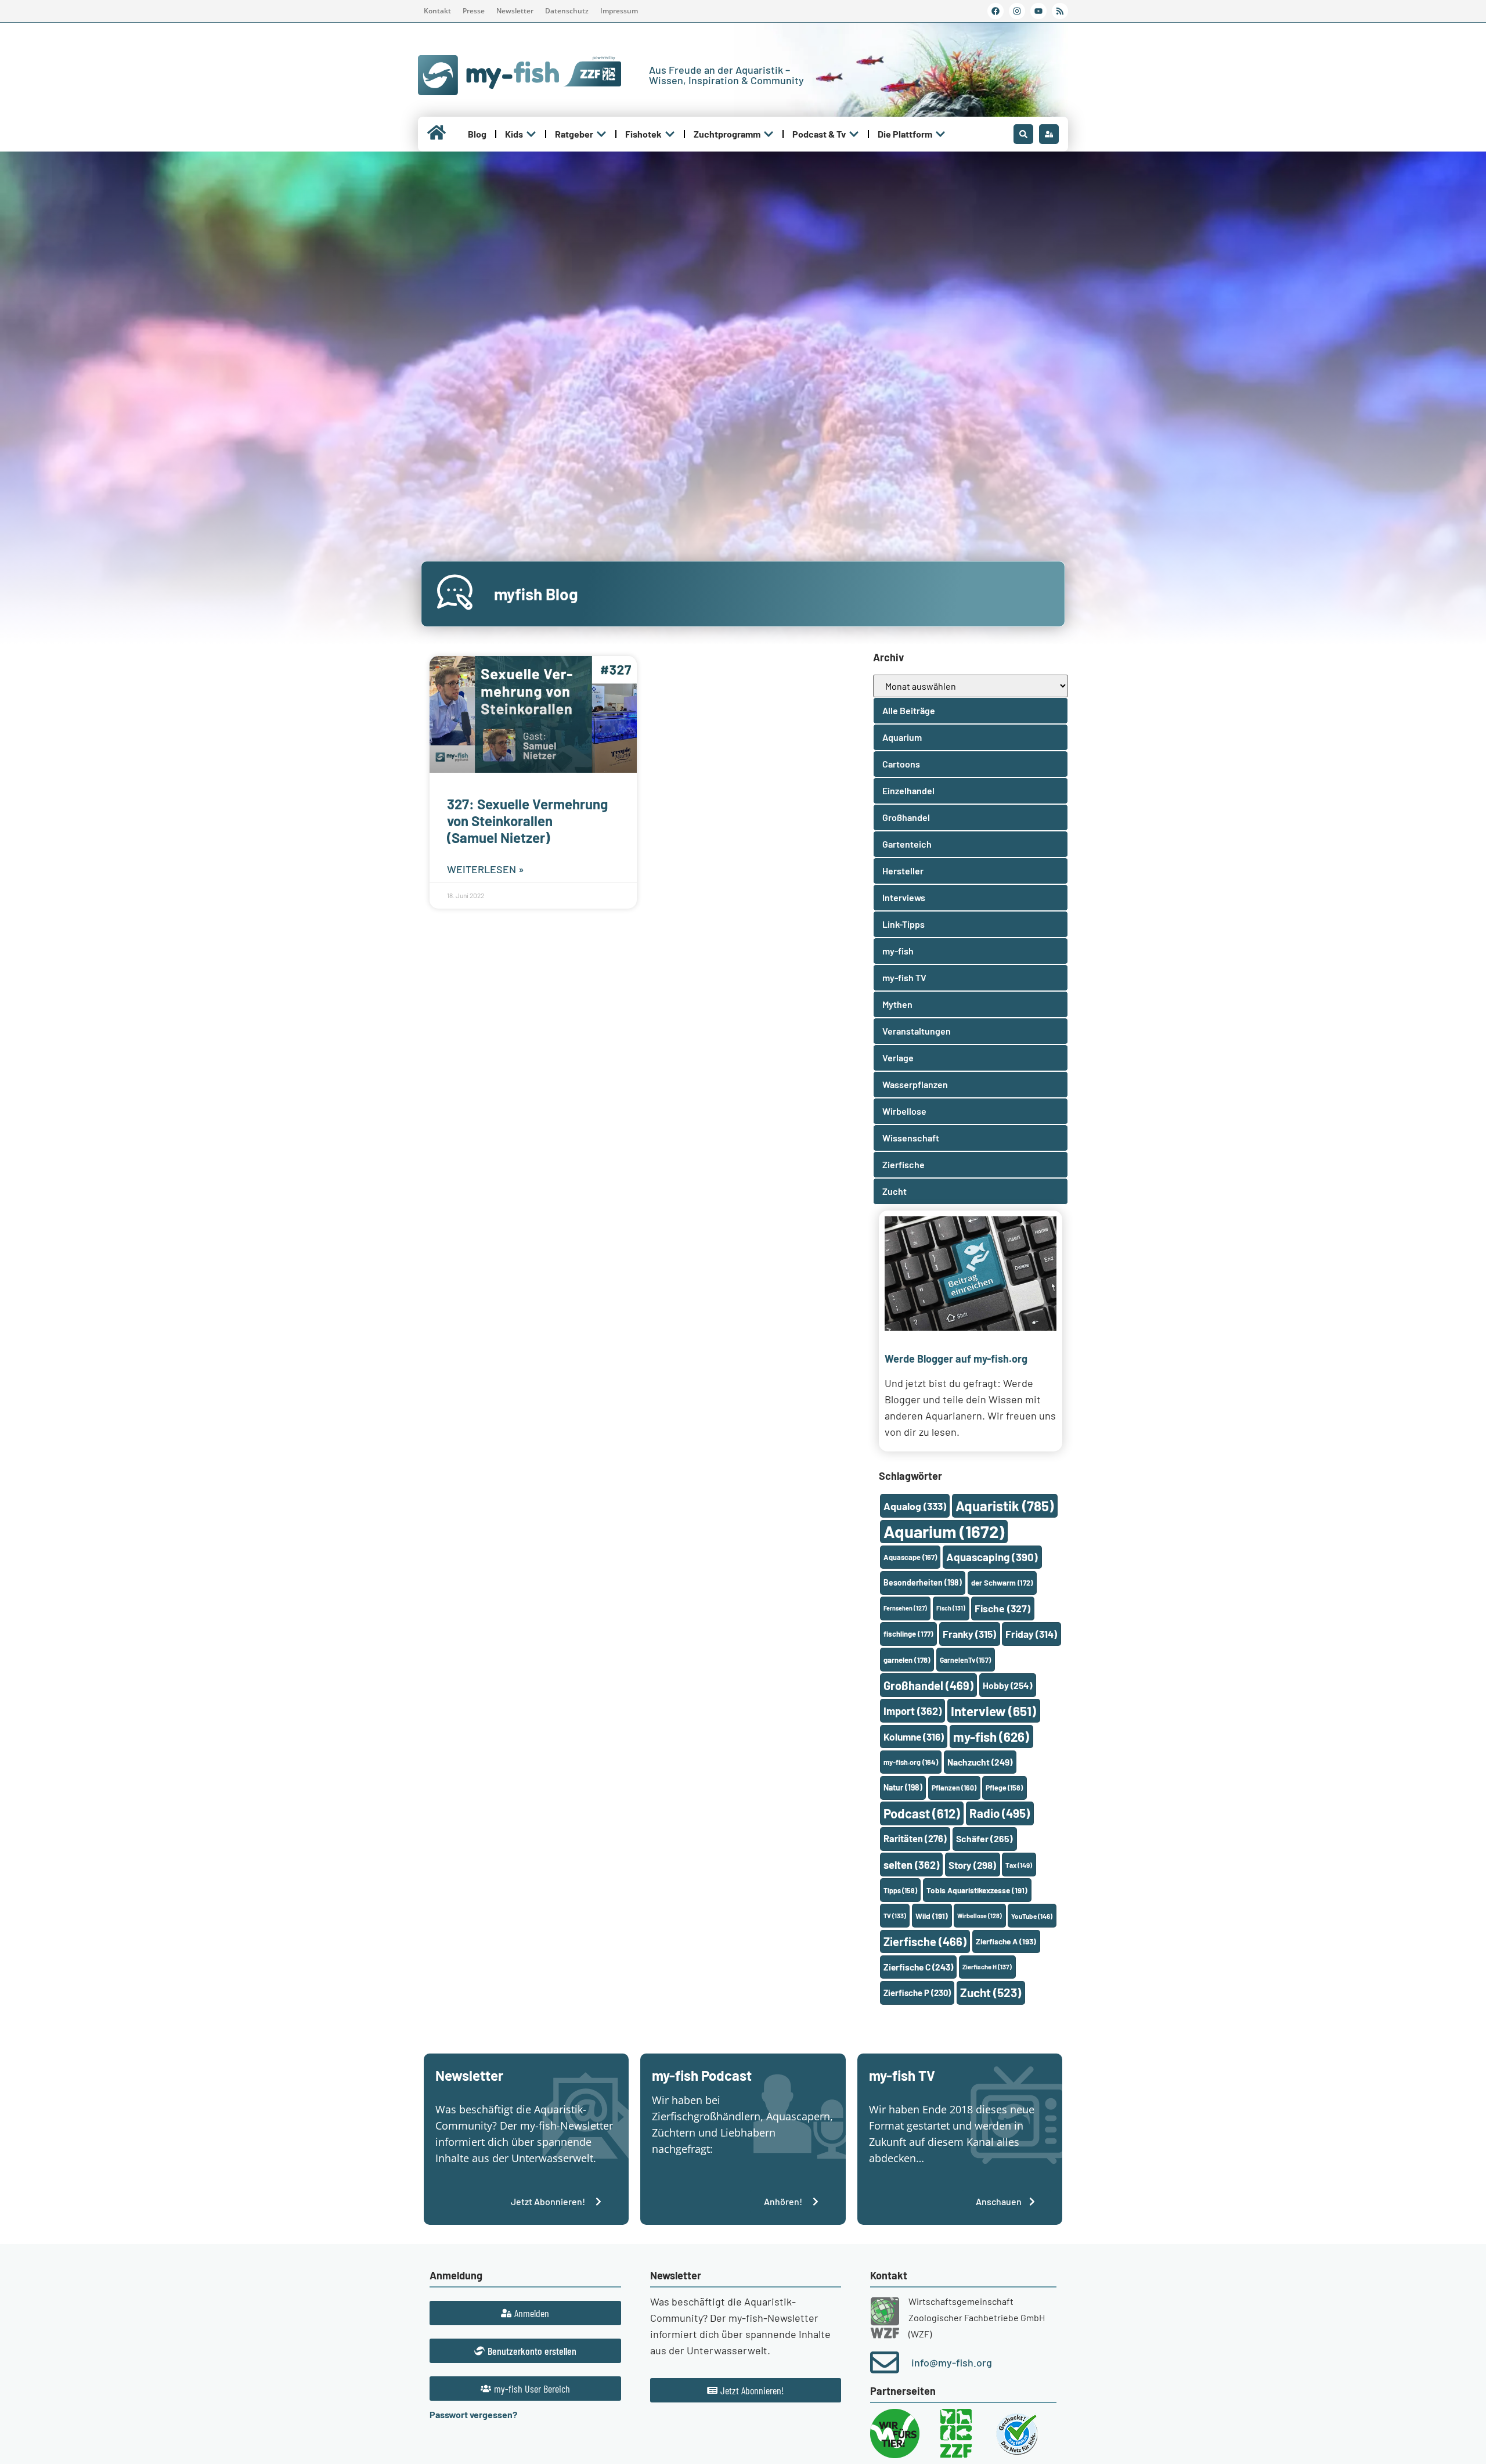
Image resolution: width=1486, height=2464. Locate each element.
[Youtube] (1038, 11)
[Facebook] (996, 11)
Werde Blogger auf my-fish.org (956, 1359)
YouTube (1032, 1916)
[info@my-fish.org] (885, 2362)
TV (895, 1916)
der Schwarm (1002, 1583)
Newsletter (515, 11)
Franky (969, 1634)
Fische (1002, 1608)
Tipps (900, 1890)
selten (911, 1865)
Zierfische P (917, 1993)
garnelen (907, 1660)
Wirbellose (980, 1916)
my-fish (991, 1737)
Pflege (1004, 1788)
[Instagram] (1017, 11)
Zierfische (925, 1941)
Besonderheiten (923, 1582)
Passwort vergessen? (473, 2414)
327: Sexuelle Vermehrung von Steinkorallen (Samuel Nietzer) (527, 821)
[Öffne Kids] (531, 134)
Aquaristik (1005, 1506)
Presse (474, 11)
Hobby (1007, 1685)
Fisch (951, 1608)
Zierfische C (918, 1967)
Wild (932, 1916)
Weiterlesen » (486, 869)
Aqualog (915, 1506)
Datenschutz (567, 11)
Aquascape (910, 1557)
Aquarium (944, 1531)
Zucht (991, 1992)
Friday (1031, 1634)
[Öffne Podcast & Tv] (854, 134)
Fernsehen (905, 1608)
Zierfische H (987, 1967)
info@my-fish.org (952, 2362)
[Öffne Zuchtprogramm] (769, 134)
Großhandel (928, 1685)
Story (972, 1865)
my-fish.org (911, 1762)
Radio (1000, 1813)
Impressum (619, 11)
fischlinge (908, 1634)
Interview (993, 1711)
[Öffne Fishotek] (670, 134)
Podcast (922, 1813)
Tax (1019, 1865)
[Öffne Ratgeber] (601, 134)
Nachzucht (980, 1762)
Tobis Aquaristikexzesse (977, 1890)
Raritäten (915, 1838)
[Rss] (1060, 11)
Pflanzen (954, 1788)
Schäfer (984, 1838)
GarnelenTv (965, 1660)
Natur (903, 1787)
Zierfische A (1006, 1941)
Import (912, 1711)
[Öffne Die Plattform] (940, 134)
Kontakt (437, 11)
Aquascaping (992, 1557)
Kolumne (914, 1737)
